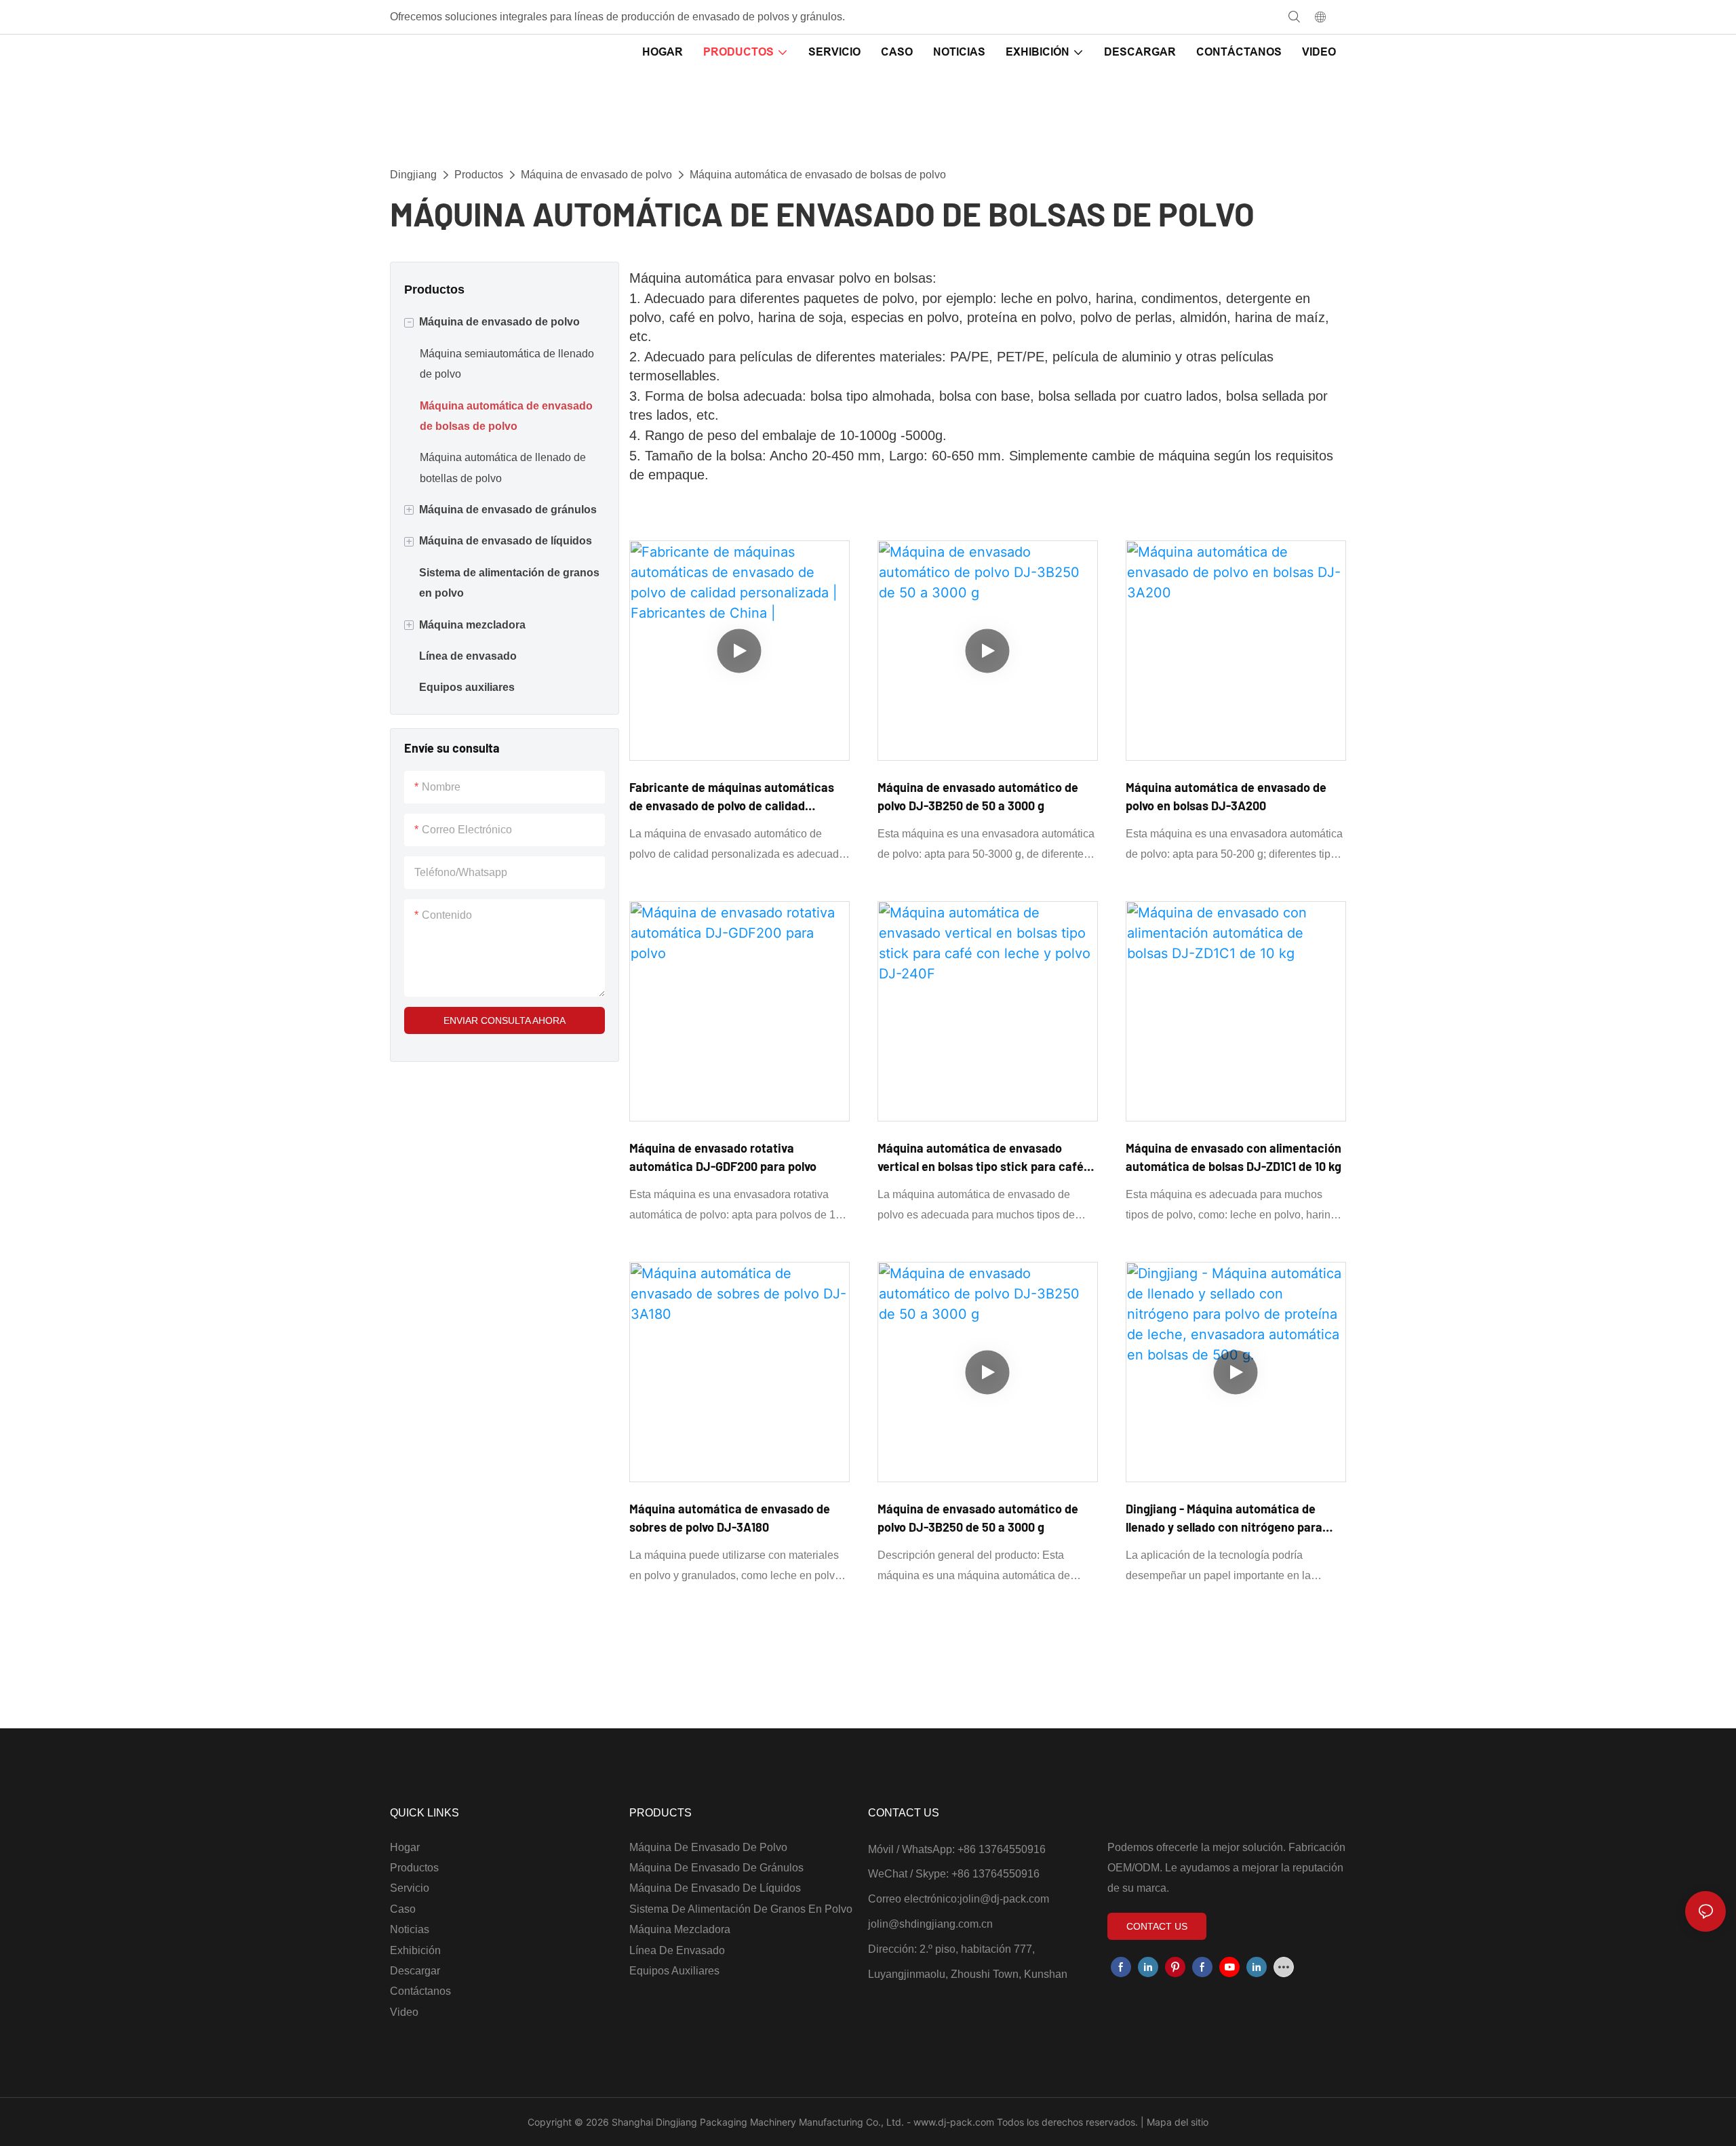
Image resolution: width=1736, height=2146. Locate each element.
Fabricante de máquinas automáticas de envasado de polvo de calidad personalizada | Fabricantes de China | (732, 797)
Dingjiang (413, 175)
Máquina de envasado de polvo (596, 175)
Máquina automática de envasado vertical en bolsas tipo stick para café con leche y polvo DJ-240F (981, 1158)
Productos (479, 175)
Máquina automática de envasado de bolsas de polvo (818, 175)
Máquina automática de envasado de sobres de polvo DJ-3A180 (730, 1518)
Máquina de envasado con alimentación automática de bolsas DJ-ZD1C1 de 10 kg (1234, 1157)
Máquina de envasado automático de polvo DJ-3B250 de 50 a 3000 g (978, 796)
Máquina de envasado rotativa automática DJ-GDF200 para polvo (723, 1157)
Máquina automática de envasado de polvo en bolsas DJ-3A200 (1226, 796)
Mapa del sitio (1176, 2122)
